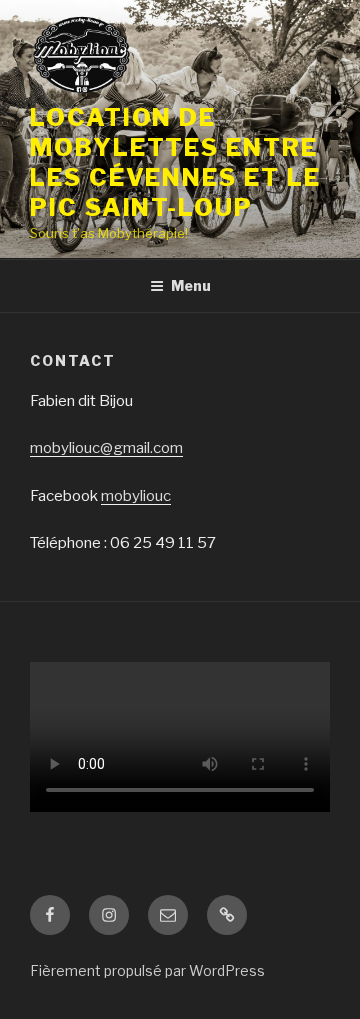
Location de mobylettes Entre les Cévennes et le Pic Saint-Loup (175, 162)
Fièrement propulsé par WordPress (147, 970)
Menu (191, 285)
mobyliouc (136, 496)
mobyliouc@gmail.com (106, 448)
